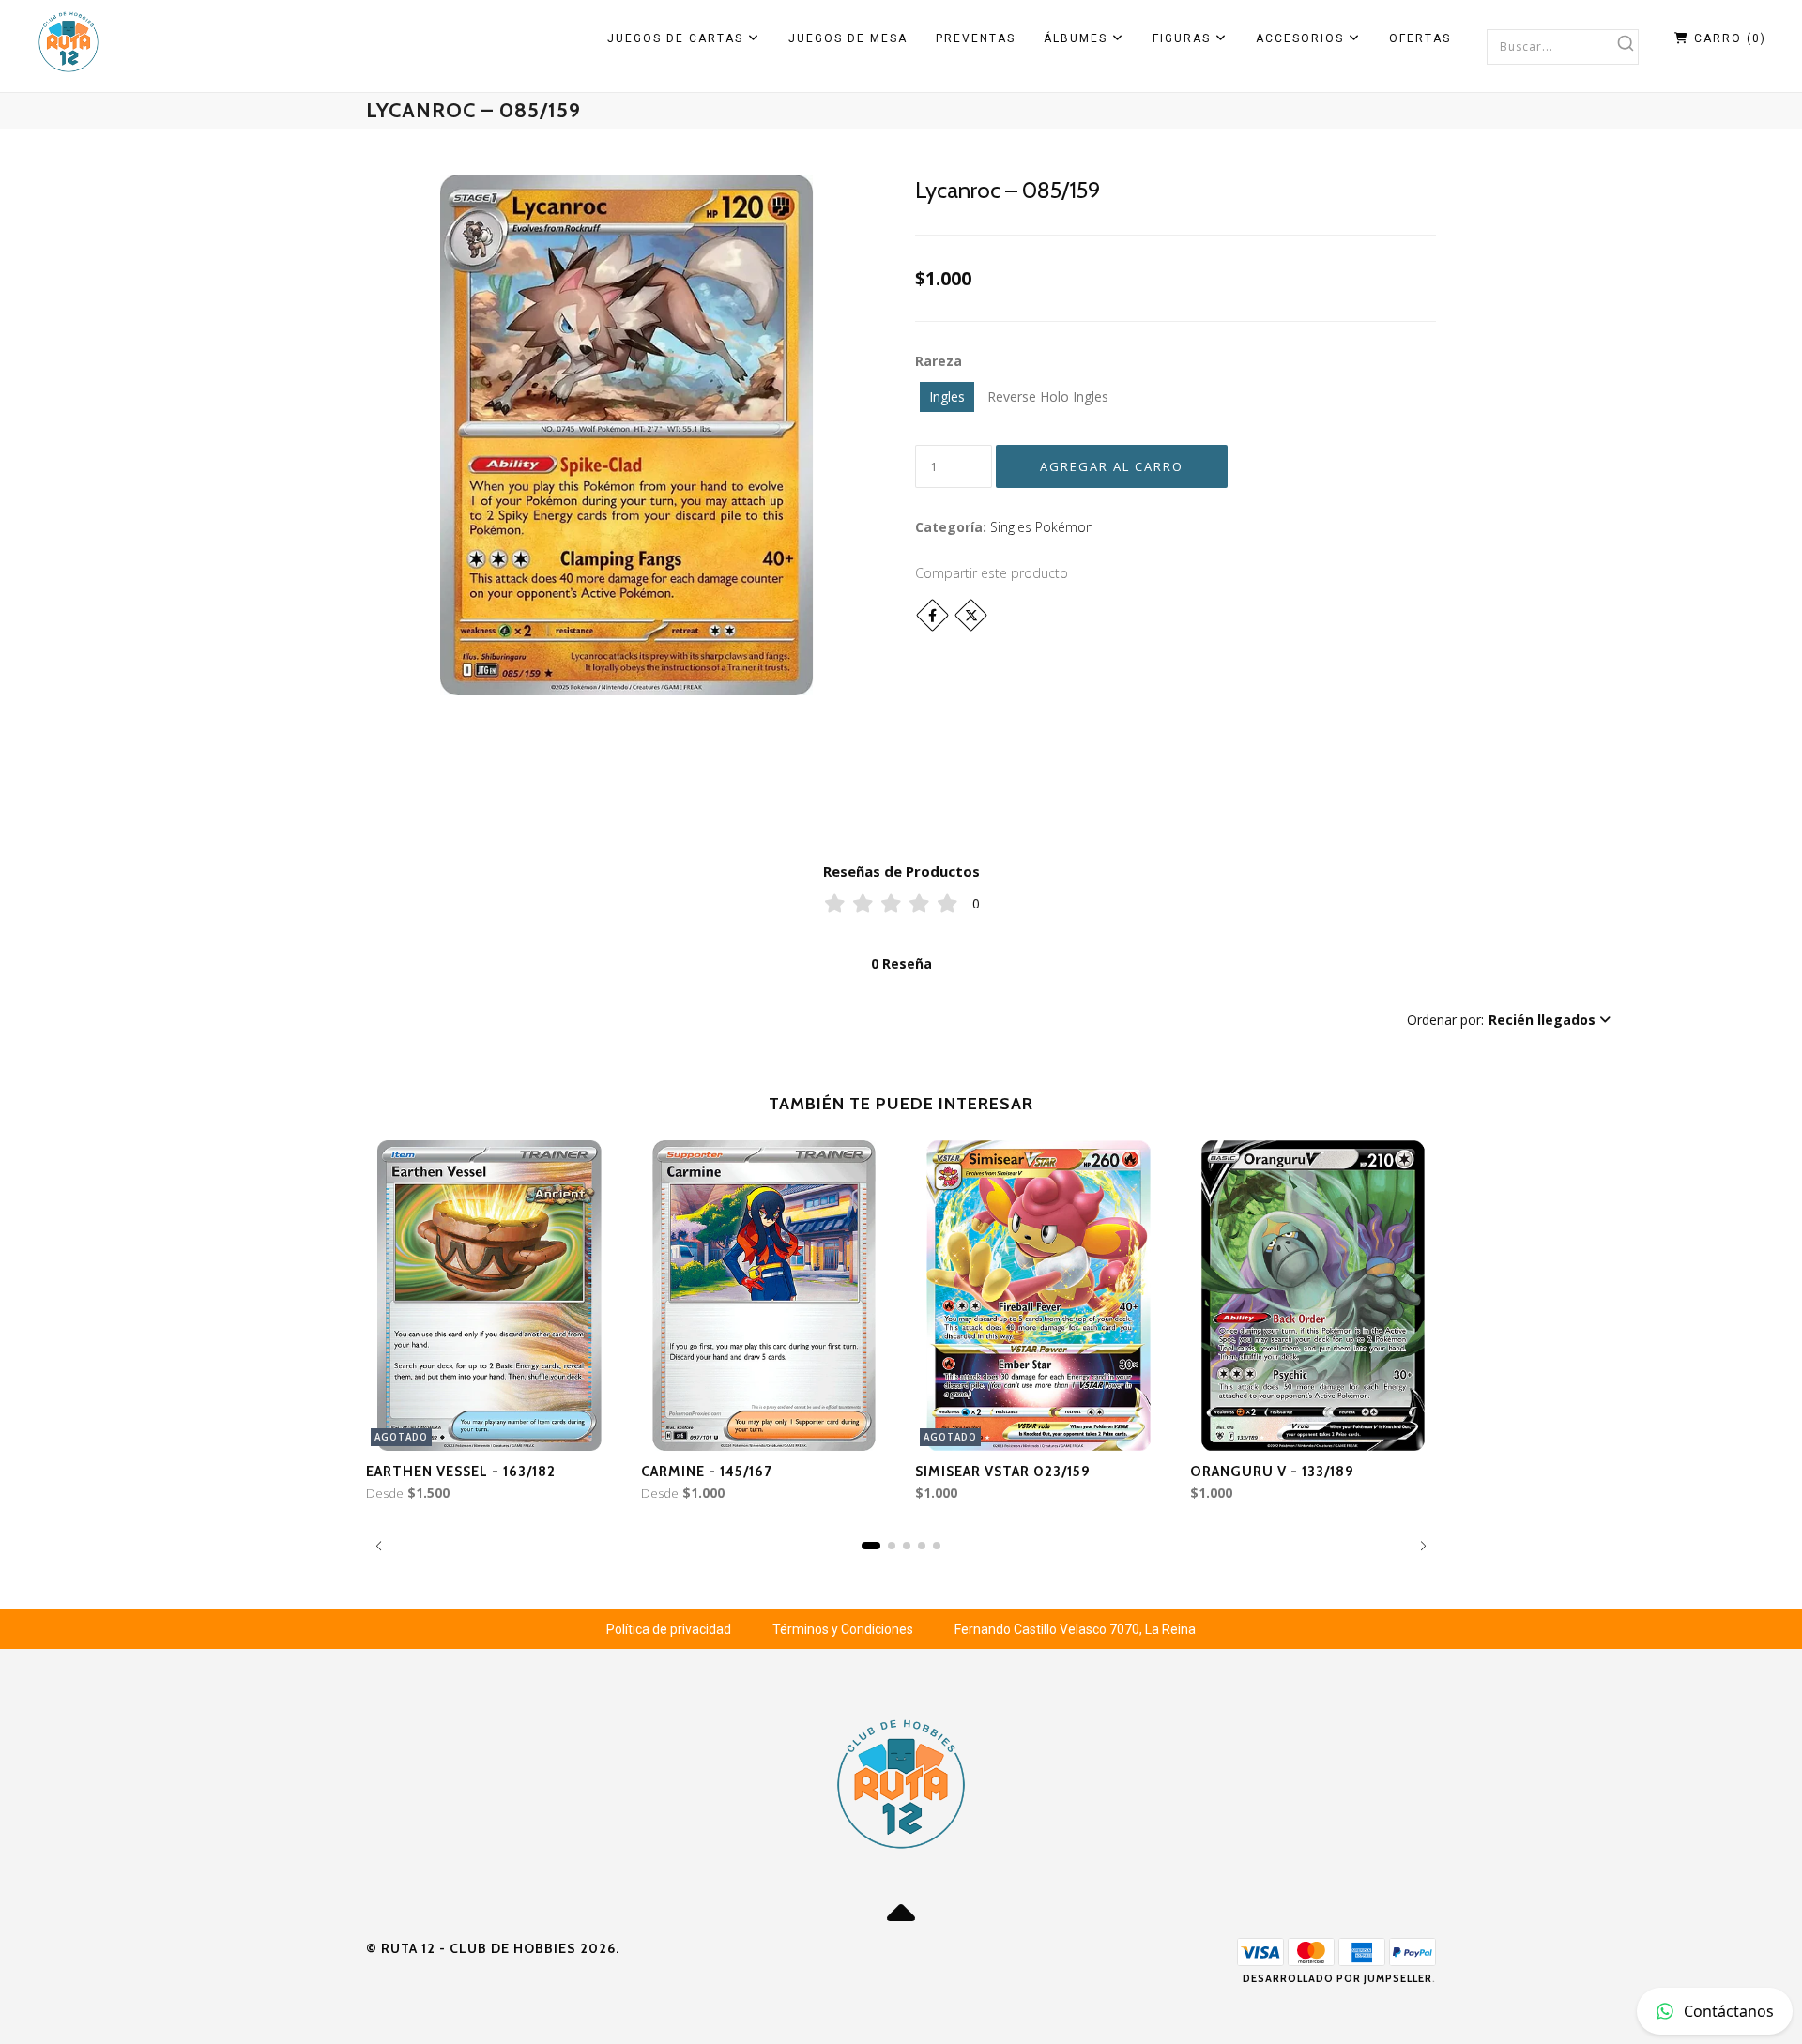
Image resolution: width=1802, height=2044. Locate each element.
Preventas (976, 38)
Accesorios (1302, 38)
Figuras (1184, 38)
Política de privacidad (669, 1629)
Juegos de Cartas (678, 38)
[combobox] (1563, 46)
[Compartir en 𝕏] (971, 615)
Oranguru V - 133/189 (1272, 1472)
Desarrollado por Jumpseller (1337, 1978)
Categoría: (951, 527)
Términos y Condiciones (843, 1629)
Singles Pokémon (1042, 527)
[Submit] (1626, 43)
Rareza (939, 361)
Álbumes (1078, 38)
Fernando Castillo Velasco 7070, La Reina (1075, 1629)
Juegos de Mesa (848, 38)
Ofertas (1420, 38)
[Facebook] (932, 615)
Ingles (947, 397)
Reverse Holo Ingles (1048, 397)
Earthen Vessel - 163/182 (461, 1472)
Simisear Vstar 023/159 (1003, 1472)
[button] (1509, 1020)
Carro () (1728, 38)
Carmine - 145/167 (707, 1472)
